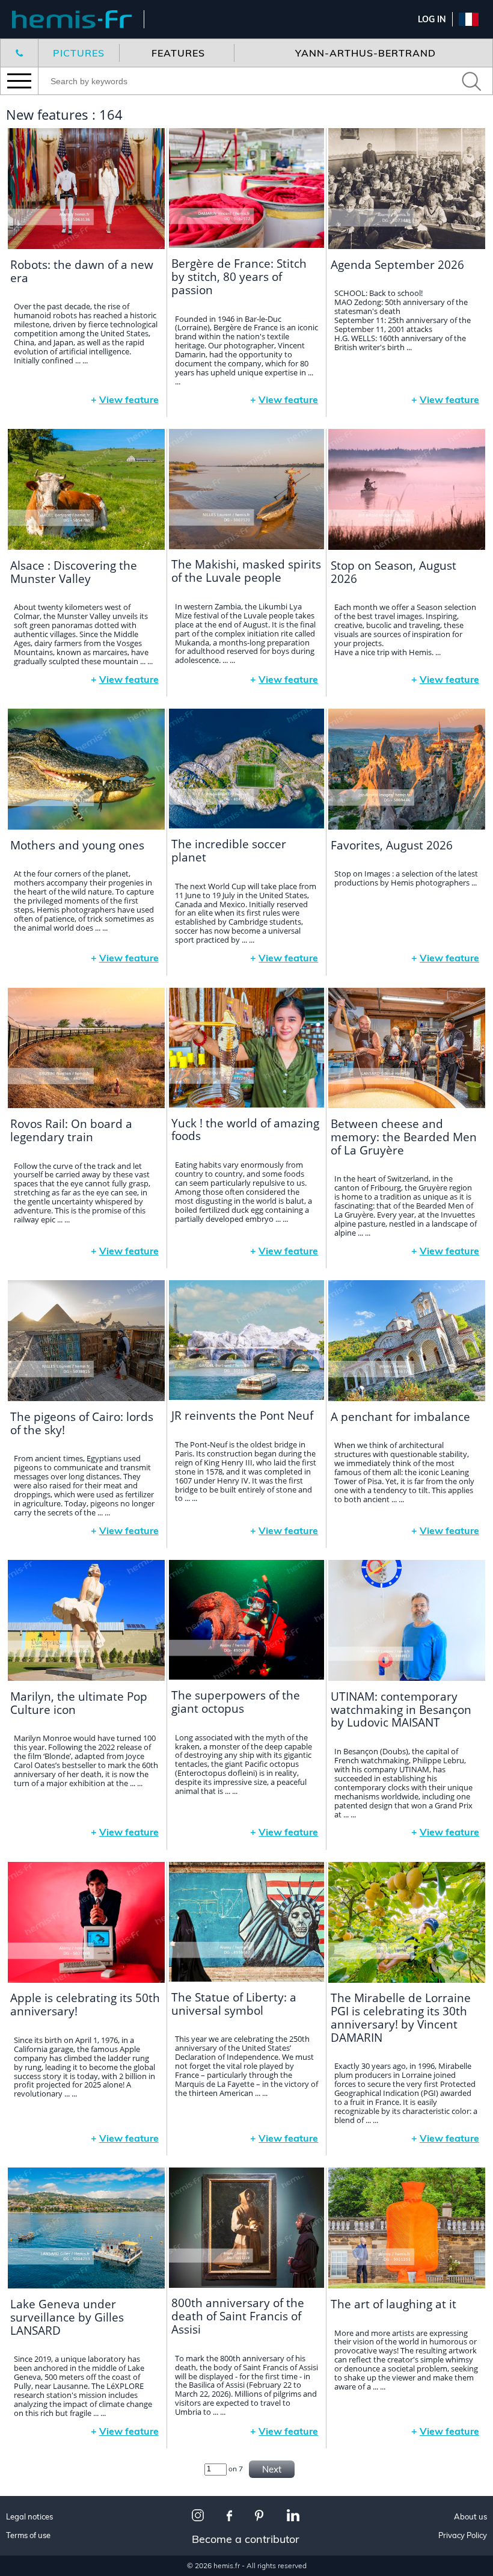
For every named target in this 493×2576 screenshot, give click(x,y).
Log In (432, 19)
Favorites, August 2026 (392, 845)
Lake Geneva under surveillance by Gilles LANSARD (67, 2317)
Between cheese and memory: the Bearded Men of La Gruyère (404, 1137)
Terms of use (28, 2535)
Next (272, 2469)
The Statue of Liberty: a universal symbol (234, 2004)
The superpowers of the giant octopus (236, 1702)
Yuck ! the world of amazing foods (245, 1130)
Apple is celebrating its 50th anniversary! (85, 2004)
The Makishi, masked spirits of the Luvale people (246, 571)
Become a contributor (246, 2539)
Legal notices (29, 2517)
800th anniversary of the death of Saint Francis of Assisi (238, 2316)
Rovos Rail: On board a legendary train (71, 1130)
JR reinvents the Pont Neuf (242, 1416)
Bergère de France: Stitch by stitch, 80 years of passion (239, 277)
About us (470, 2517)
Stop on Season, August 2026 (393, 572)
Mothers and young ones (77, 845)
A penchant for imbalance (400, 1417)
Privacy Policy (463, 2535)
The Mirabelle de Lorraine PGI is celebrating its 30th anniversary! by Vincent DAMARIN (401, 2018)
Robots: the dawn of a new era (82, 271)
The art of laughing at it (393, 2304)
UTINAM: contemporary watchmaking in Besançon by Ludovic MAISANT (401, 1710)
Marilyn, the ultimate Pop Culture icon (79, 1703)
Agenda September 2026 (397, 265)
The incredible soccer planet (229, 851)
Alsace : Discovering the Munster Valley (74, 572)
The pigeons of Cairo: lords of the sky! (82, 1423)
